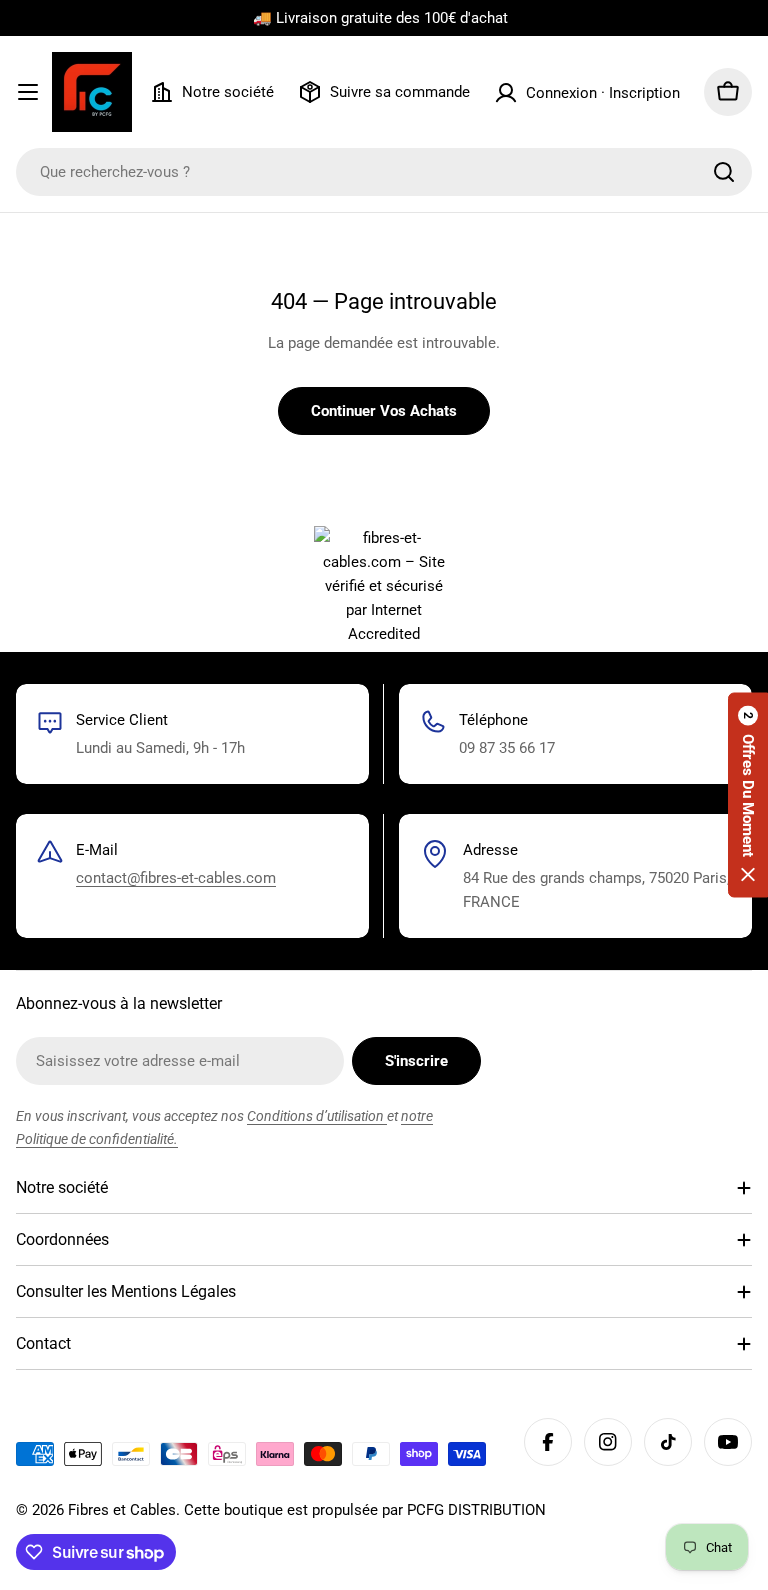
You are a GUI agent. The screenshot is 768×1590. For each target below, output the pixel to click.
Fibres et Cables (122, 1510)
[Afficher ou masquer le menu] (28, 92)
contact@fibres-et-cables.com (176, 878)
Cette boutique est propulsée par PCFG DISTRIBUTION (365, 1510)
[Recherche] (724, 172)
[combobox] (384, 172)
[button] (748, 795)
